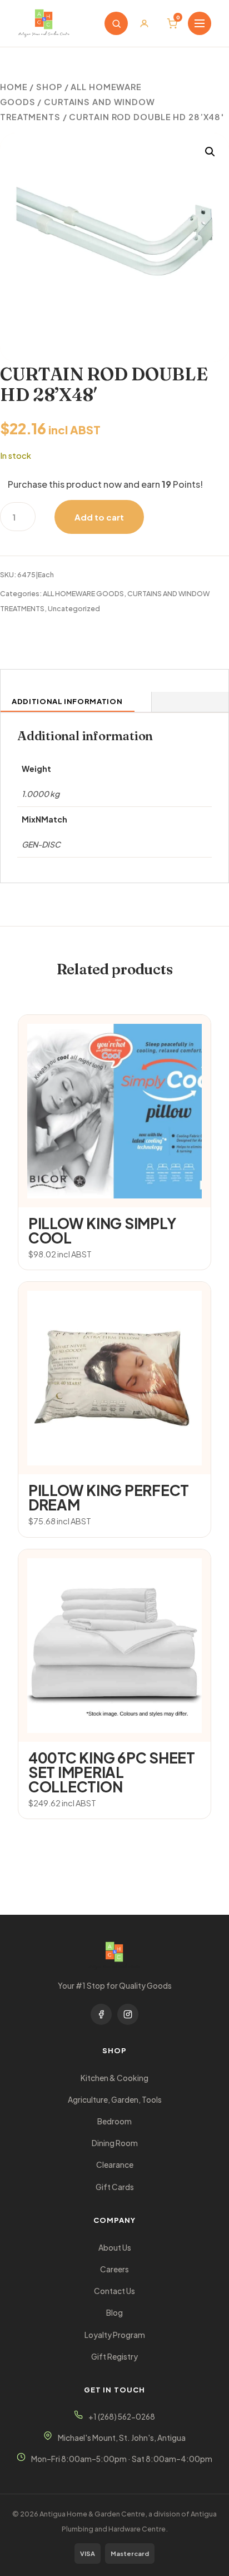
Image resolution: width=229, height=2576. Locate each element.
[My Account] (144, 23)
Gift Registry (114, 2357)
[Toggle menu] (200, 23)
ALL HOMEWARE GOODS (83, 593)
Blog (114, 2313)
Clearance (115, 2165)
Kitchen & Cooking (114, 2078)
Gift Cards (115, 2187)
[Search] (116, 23)
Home (14, 87)
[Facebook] (101, 2014)
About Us (115, 2248)
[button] (210, 152)
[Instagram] (128, 2014)
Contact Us (114, 2291)
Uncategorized (74, 608)
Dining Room (115, 2143)
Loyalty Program (115, 2335)
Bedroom (114, 2121)
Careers (114, 2269)
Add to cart (99, 517)
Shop (49, 87)
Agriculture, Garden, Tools (115, 2100)
